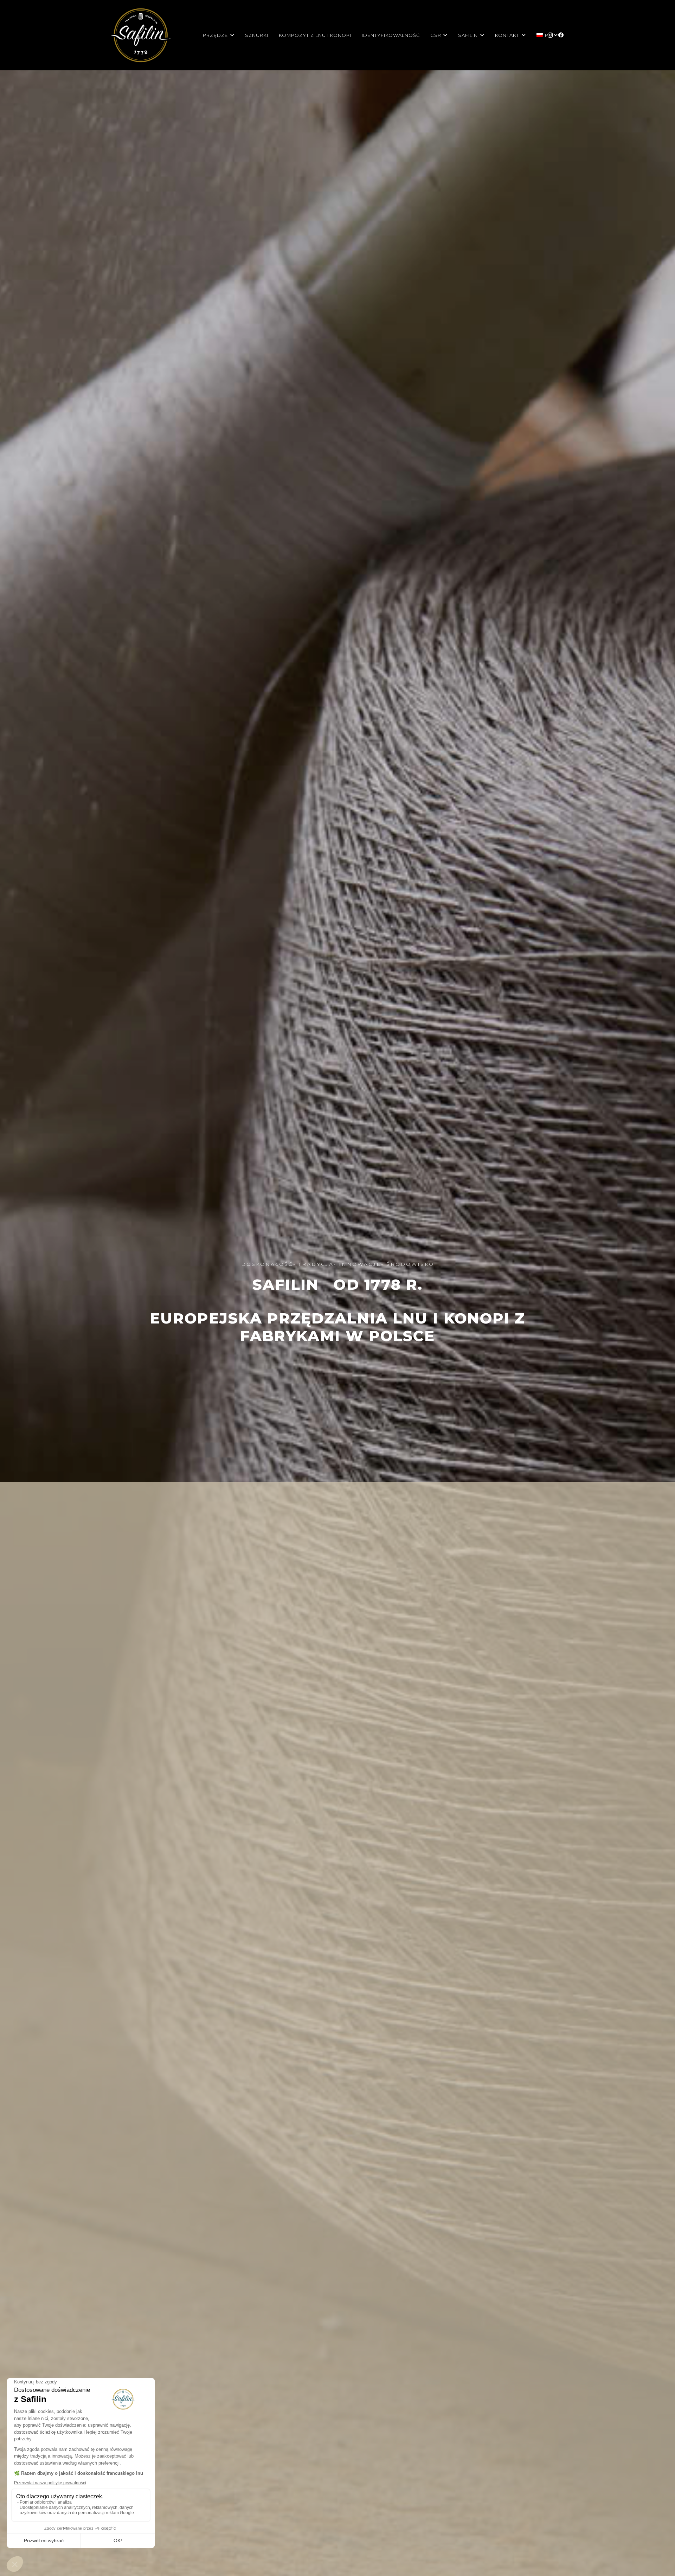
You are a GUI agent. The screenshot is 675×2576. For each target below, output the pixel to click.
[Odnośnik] (141, 35)
